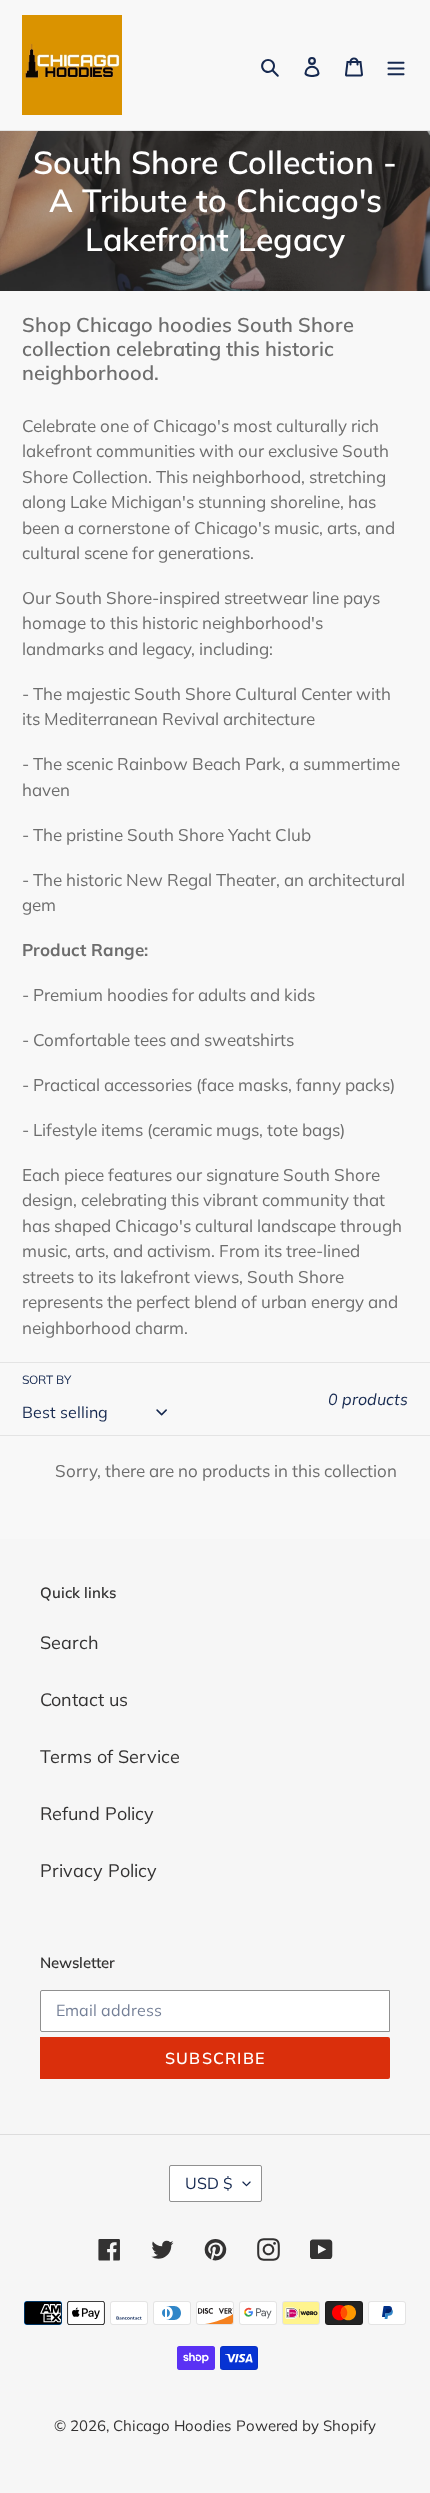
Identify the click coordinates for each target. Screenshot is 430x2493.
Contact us (84, 1699)
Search (69, 1642)
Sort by (46, 1379)
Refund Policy (97, 1813)
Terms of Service (110, 1756)
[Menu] (396, 65)
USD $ (209, 2183)
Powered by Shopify (306, 2425)
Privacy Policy (98, 1870)
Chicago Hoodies (172, 2425)
